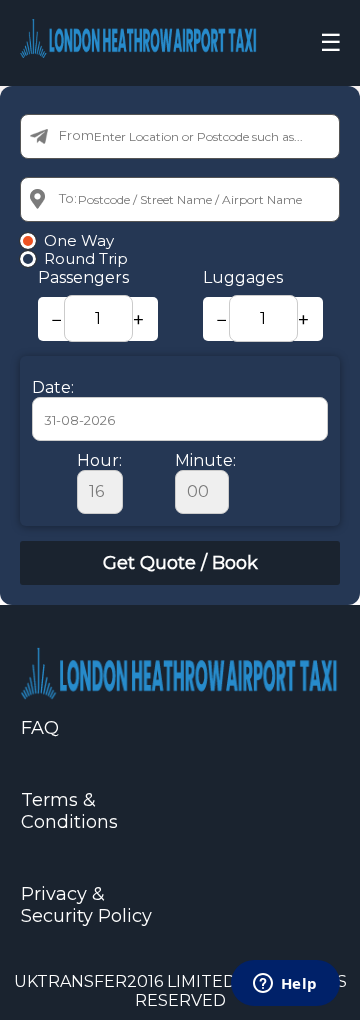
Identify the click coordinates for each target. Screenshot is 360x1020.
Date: (53, 387)
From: (78, 135)
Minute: (205, 460)
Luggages (243, 277)
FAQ (40, 728)
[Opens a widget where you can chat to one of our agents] (285, 985)
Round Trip (86, 259)
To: (68, 198)
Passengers (83, 277)
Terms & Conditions (69, 811)
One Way (79, 241)
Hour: (99, 460)
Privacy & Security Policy (86, 905)
